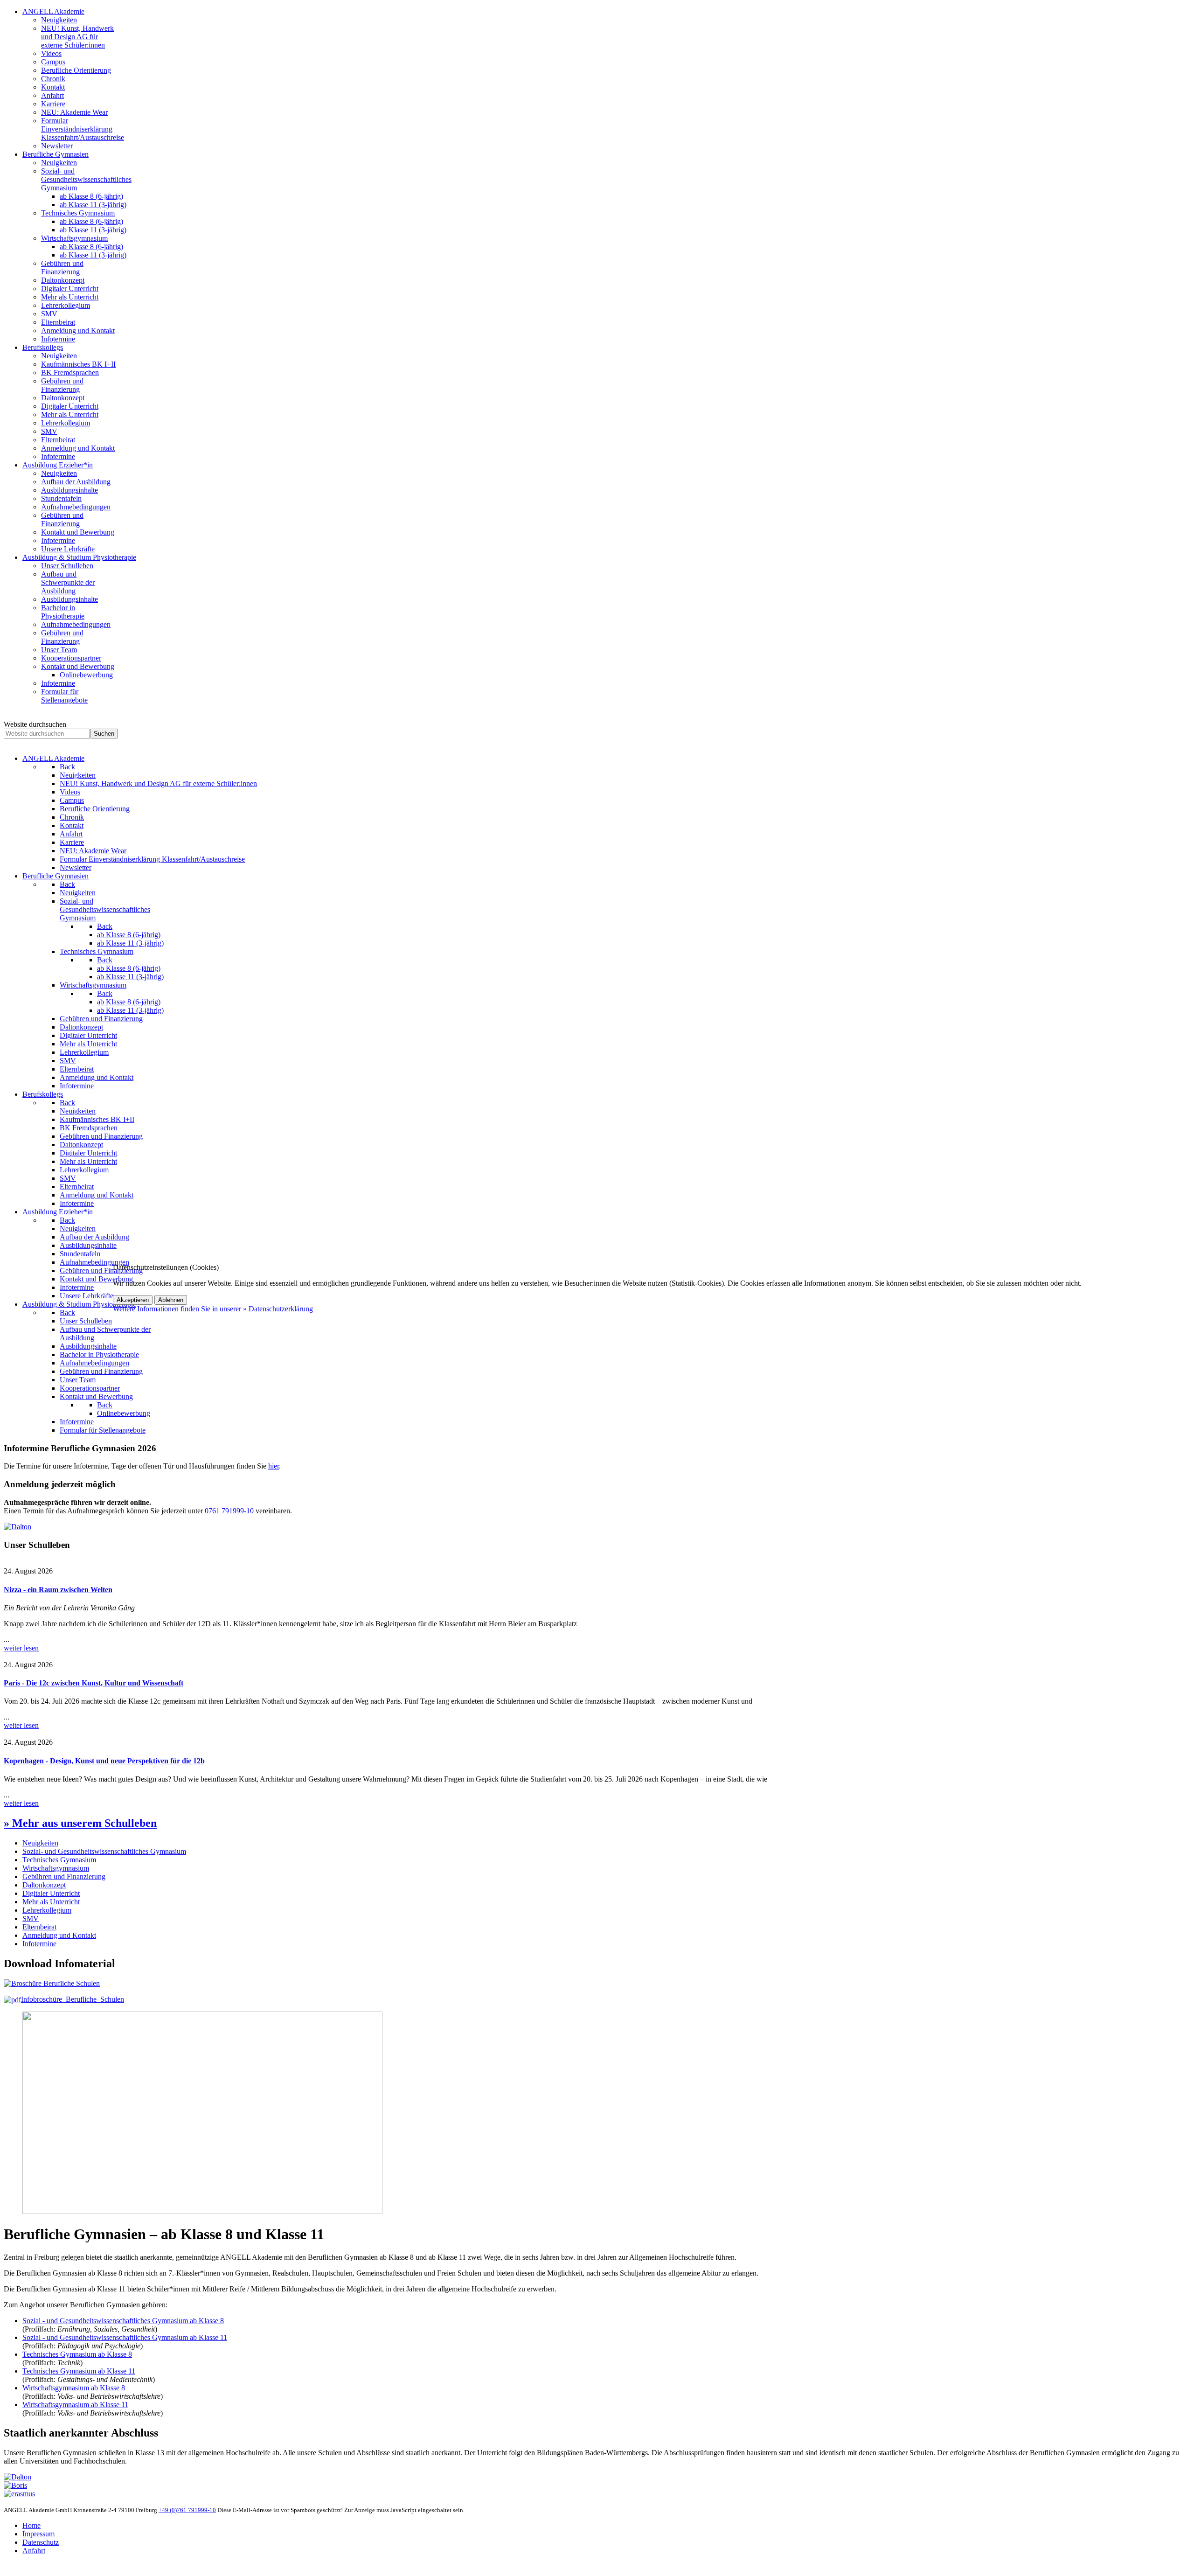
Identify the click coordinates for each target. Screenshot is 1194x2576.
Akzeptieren (133, 1300)
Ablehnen (171, 1300)
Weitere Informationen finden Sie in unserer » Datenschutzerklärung (213, 1309)
